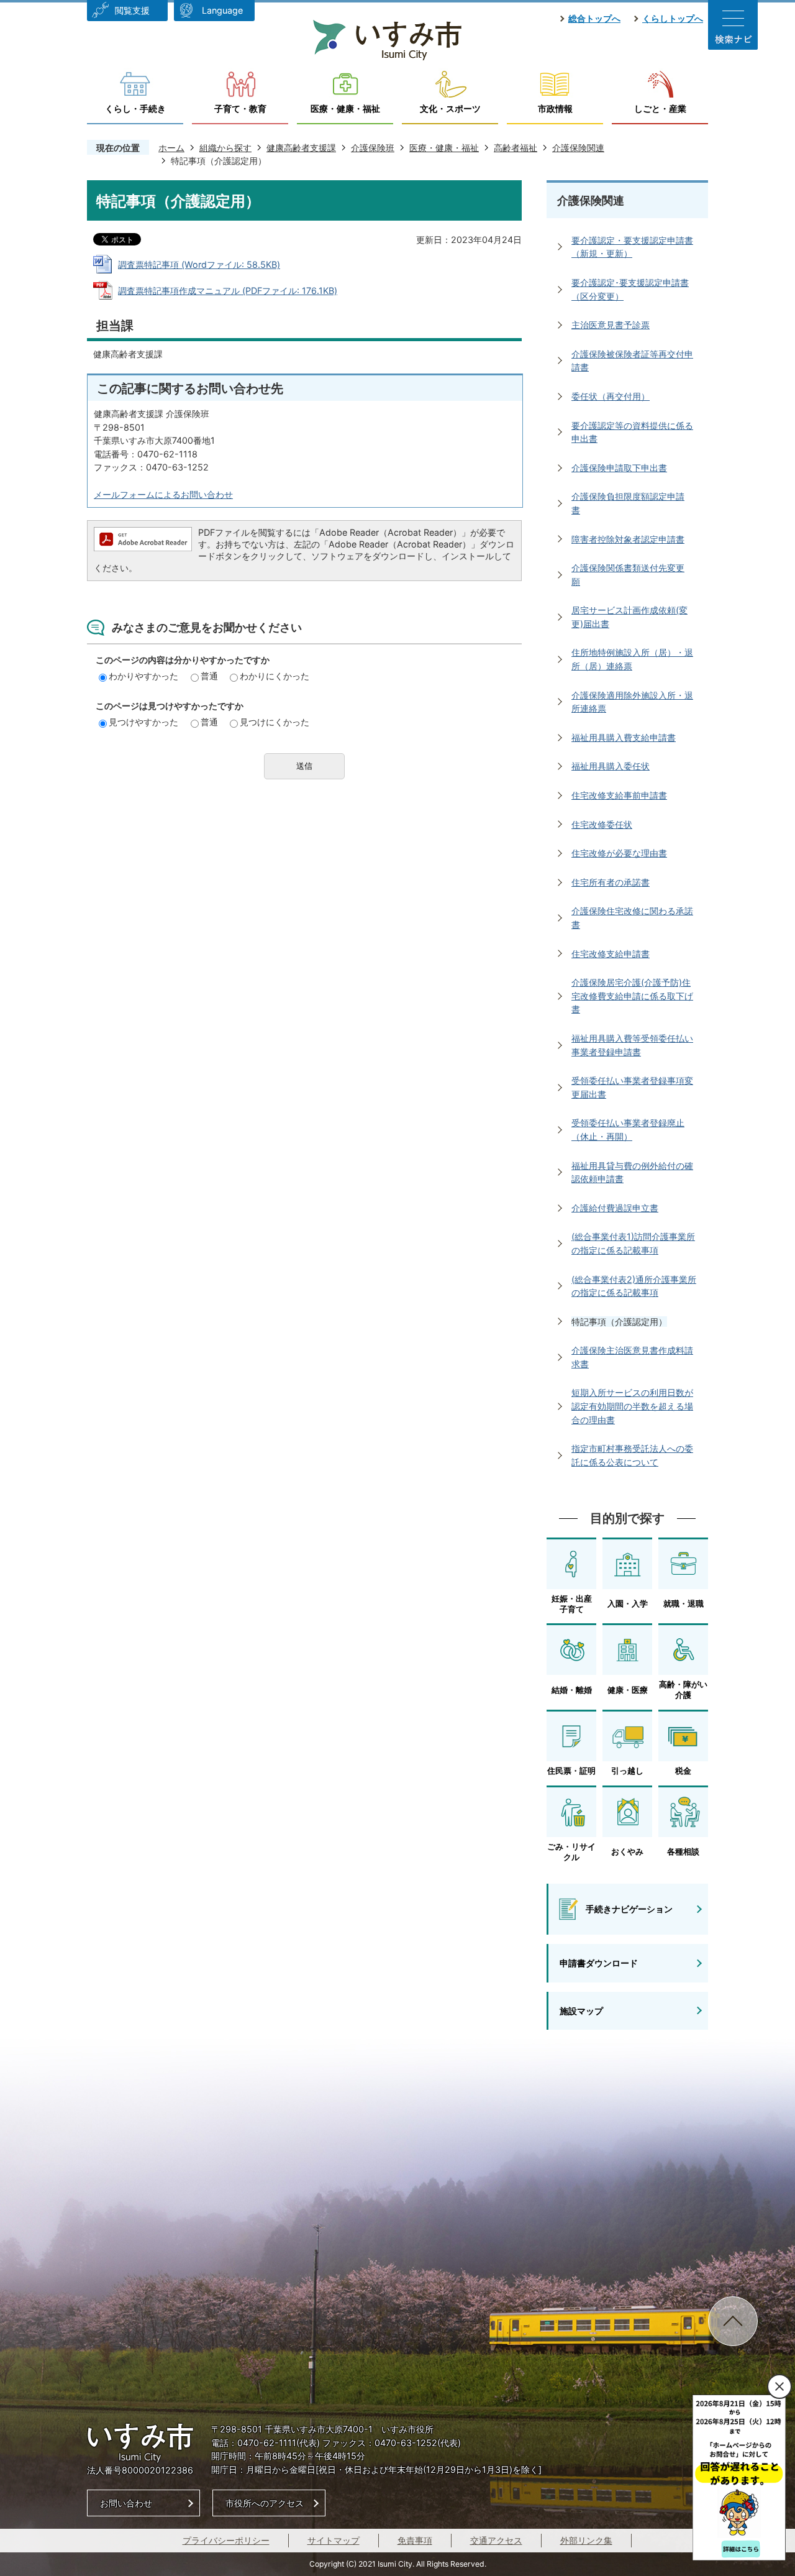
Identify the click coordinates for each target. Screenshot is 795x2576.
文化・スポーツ (450, 108)
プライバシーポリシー (226, 2540)
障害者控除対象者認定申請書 (628, 539)
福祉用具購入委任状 (611, 766)
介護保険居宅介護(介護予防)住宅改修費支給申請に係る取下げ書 (632, 996)
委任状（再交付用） (611, 396)
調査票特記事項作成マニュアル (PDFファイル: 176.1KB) (228, 291)
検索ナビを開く (733, 25)
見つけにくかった (275, 722)
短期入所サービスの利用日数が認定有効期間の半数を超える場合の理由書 (632, 1406)
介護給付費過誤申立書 (615, 1208)
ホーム (171, 148)
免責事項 (415, 2540)
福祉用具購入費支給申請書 (624, 737)
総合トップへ (594, 18)
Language (222, 10)
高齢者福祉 (516, 148)
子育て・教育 (240, 108)
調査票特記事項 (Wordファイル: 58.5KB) (199, 264)
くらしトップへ (673, 18)
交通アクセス (496, 2540)
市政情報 (555, 108)
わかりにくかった (275, 676)
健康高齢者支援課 (301, 148)
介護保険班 (373, 148)
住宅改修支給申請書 (611, 954)
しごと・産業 (660, 108)
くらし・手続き (135, 108)
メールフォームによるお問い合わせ (163, 494)
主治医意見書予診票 (611, 325)
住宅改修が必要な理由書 (619, 853)
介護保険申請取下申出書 (619, 468)
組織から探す (225, 148)
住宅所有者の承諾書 (611, 882)
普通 (209, 676)
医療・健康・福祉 (345, 108)
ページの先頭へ (733, 2321)
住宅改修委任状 (602, 824)
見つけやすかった (143, 722)
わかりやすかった (143, 676)
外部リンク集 (586, 2540)
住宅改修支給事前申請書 (619, 795)
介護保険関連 (578, 148)
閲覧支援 (132, 10)
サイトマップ (334, 2540)
